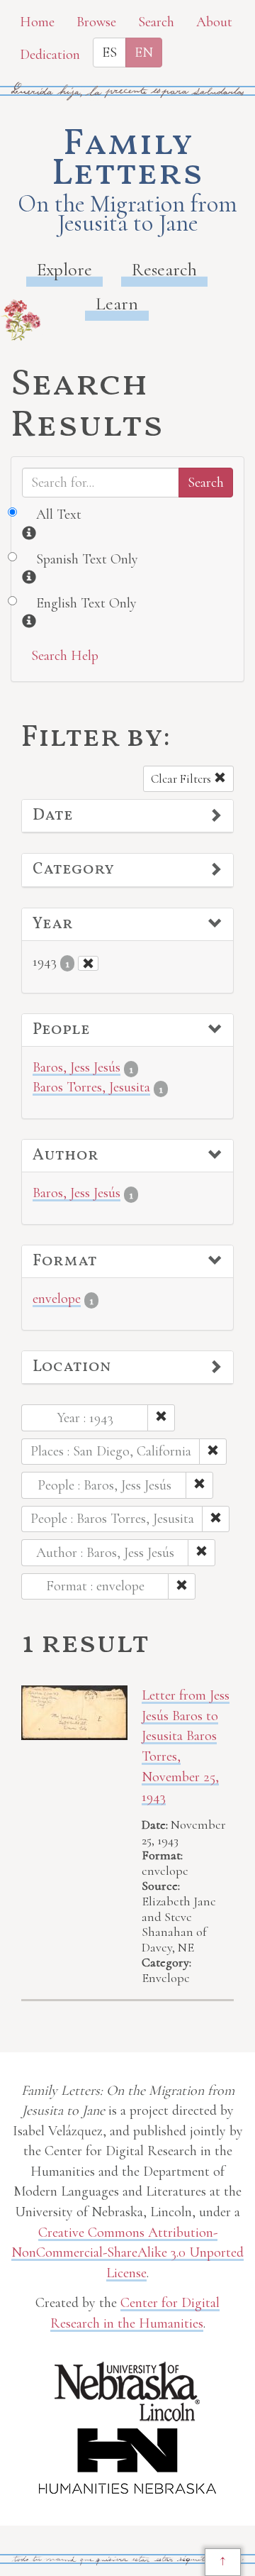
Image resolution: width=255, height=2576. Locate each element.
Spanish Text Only (87, 559)
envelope (57, 1299)
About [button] (214, 22)
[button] (127, 816)
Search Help (65, 656)
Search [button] (156, 22)
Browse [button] (96, 22)
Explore (64, 269)
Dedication (50, 55)
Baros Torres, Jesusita (91, 1087)
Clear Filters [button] (182, 779)
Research (164, 269)
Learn (117, 303)
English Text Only (86, 603)
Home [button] (37, 22)
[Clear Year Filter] (88, 963)
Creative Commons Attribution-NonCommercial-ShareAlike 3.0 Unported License (127, 2253)
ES (109, 53)
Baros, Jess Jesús (76, 1067)
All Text (59, 514)
